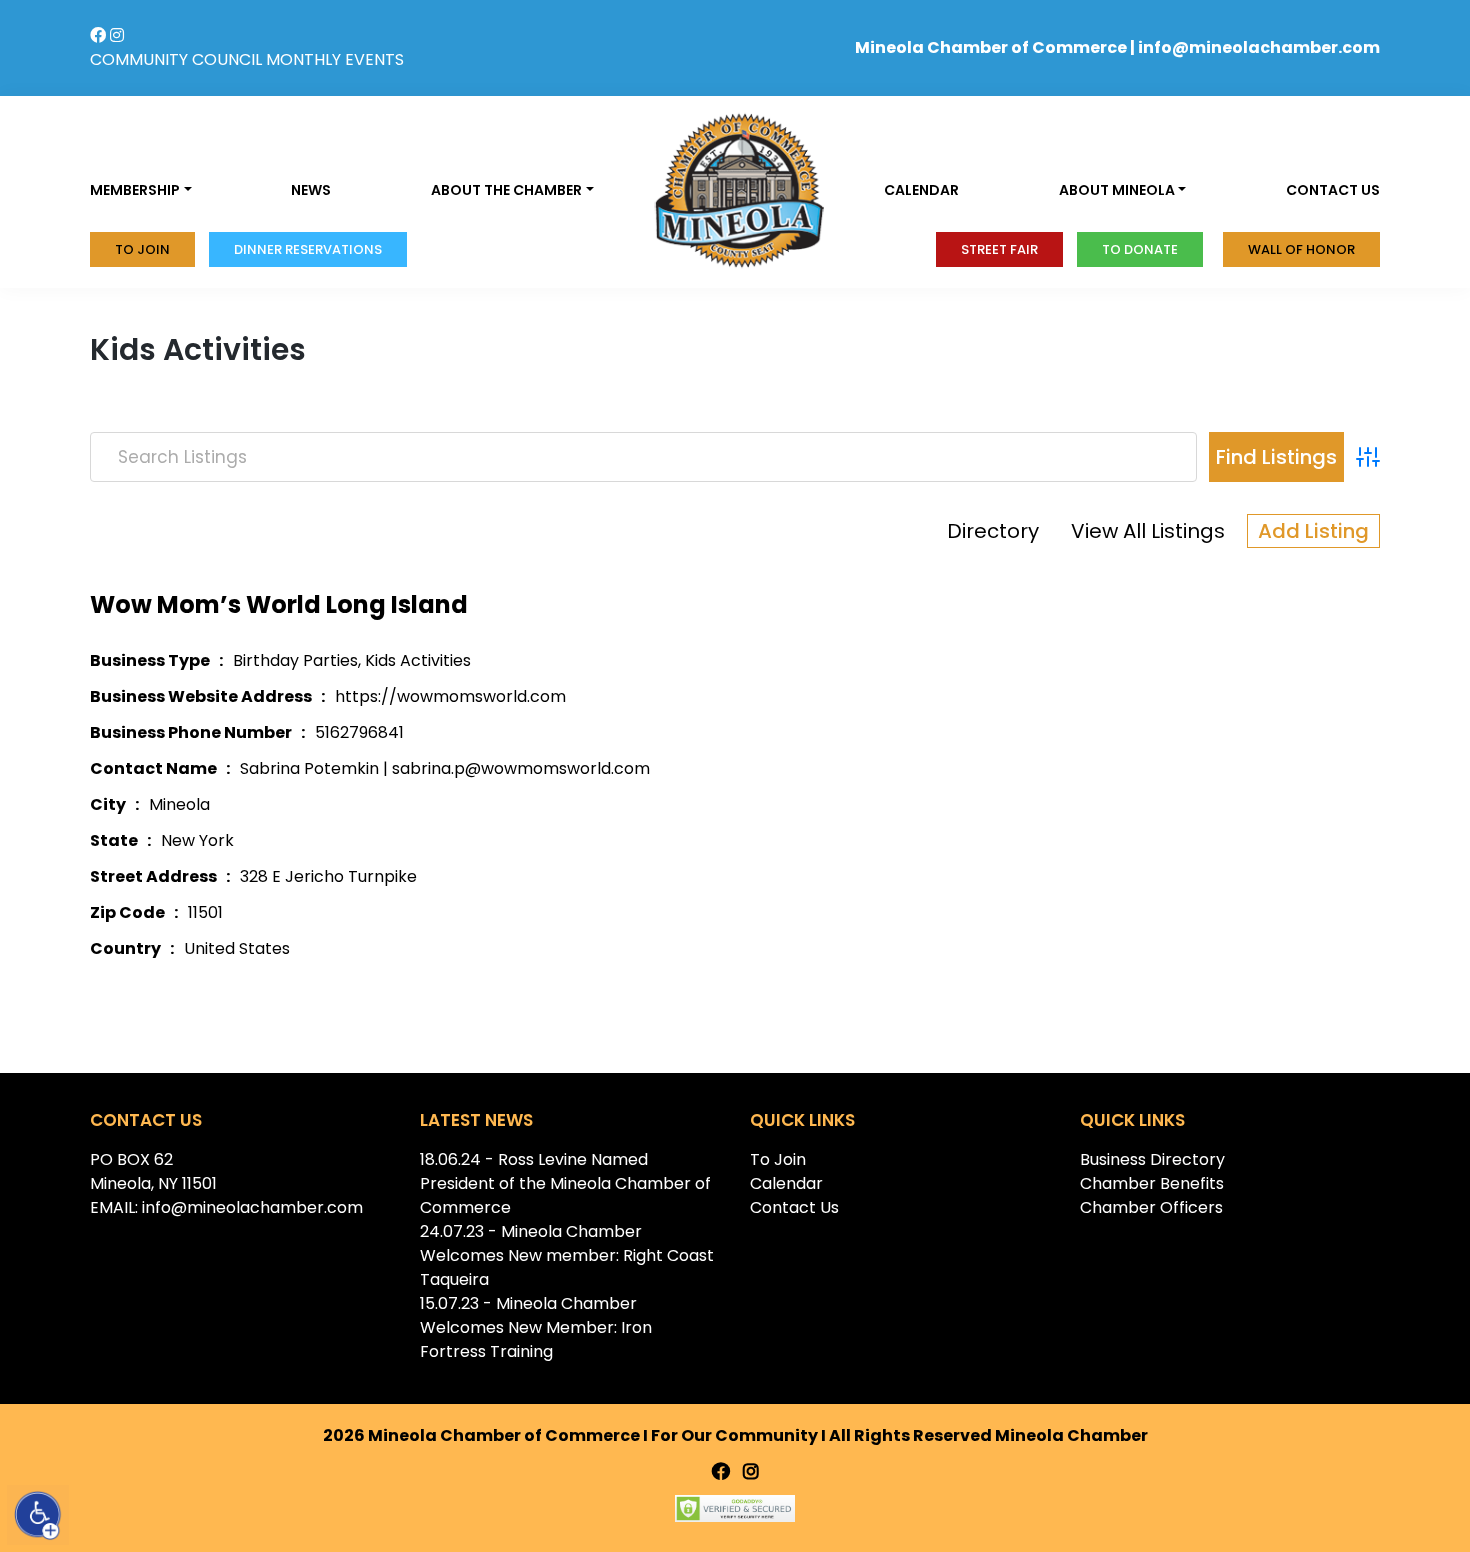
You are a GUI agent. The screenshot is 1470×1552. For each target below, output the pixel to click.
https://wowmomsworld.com (450, 696)
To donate (1140, 249)
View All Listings (1148, 531)
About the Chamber (506, 190)
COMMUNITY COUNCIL (176, 59)
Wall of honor (1301, 249)
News (311, 190)
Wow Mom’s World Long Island (279, 604)
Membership (135, 190)
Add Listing (1313, 531)
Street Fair (999, 249)
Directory (993, 531)
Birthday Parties (295, 660)
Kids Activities (418, 660)
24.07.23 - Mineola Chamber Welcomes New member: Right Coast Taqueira (567, 1255)
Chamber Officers (1151, 1207)
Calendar (921, 190)
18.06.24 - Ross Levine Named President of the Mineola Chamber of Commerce (565, 1183)
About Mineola (1117, 190)
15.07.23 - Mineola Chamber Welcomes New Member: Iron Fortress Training (536, 1327)
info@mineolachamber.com (1259, 47)
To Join (142, 249)
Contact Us (794, 1207)
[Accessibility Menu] (38, 1515)
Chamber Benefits (1152, 1183)
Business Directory (1152, 1159)
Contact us (1333, 190)
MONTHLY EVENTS (335, 59)
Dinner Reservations (308, 249)
